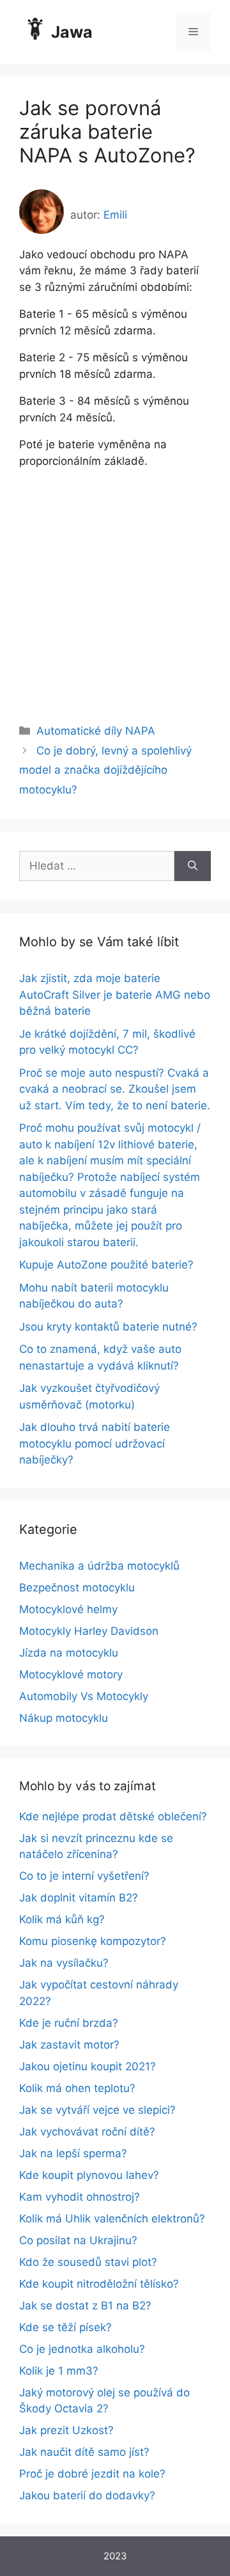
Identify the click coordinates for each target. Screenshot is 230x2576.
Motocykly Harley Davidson (89, 1631)
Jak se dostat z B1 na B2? (85, 2306)
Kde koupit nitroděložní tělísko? (99, 2284)
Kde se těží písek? (65, 2327)
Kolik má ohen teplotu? (77, 2088)
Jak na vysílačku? (64, 1963)
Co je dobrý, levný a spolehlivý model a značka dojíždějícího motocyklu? (105, 770)
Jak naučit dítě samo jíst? (84, 2452)
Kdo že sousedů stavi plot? (88, 2262)
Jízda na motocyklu (69, 1653)
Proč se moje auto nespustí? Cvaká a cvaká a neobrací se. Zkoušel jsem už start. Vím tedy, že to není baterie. (115, 1089)
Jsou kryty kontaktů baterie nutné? (108, 1327)
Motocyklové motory (71, 1674)
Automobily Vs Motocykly (84, 1696)
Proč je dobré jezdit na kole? (92, 2474)
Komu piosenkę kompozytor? (93, 1941)
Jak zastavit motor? (69, 2045)
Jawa (72, 32)
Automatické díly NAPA (96, 731)
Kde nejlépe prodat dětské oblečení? (113, 1816)
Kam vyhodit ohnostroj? (80, 2197)
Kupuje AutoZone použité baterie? (106, 1265)
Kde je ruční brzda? (69, 2023)
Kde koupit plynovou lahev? (89, 2175)
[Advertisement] (115, 584)
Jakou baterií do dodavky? (87, 2495)
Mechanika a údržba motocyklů (99, 1566)
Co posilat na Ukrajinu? (78, 2240)
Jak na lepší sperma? (73, 2153)
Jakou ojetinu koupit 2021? (88, 2066)
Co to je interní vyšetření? (84, 1876)
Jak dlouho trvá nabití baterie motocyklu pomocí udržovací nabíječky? (95, 1443)
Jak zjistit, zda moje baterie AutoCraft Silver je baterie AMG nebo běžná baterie (115, 995)
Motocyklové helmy (68, 1609)
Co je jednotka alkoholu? (82, 2349)
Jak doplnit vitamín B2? (79, 1898)
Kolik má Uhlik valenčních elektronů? (112, 2219)
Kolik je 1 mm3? (59, 2371)
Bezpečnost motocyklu (77, 1588)
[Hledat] (193, 866)
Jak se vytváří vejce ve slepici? (97, 2110)
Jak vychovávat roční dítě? (87, 2132)
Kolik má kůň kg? (62, 1919)
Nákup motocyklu (64, 1718)
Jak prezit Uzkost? (66, 2430)
